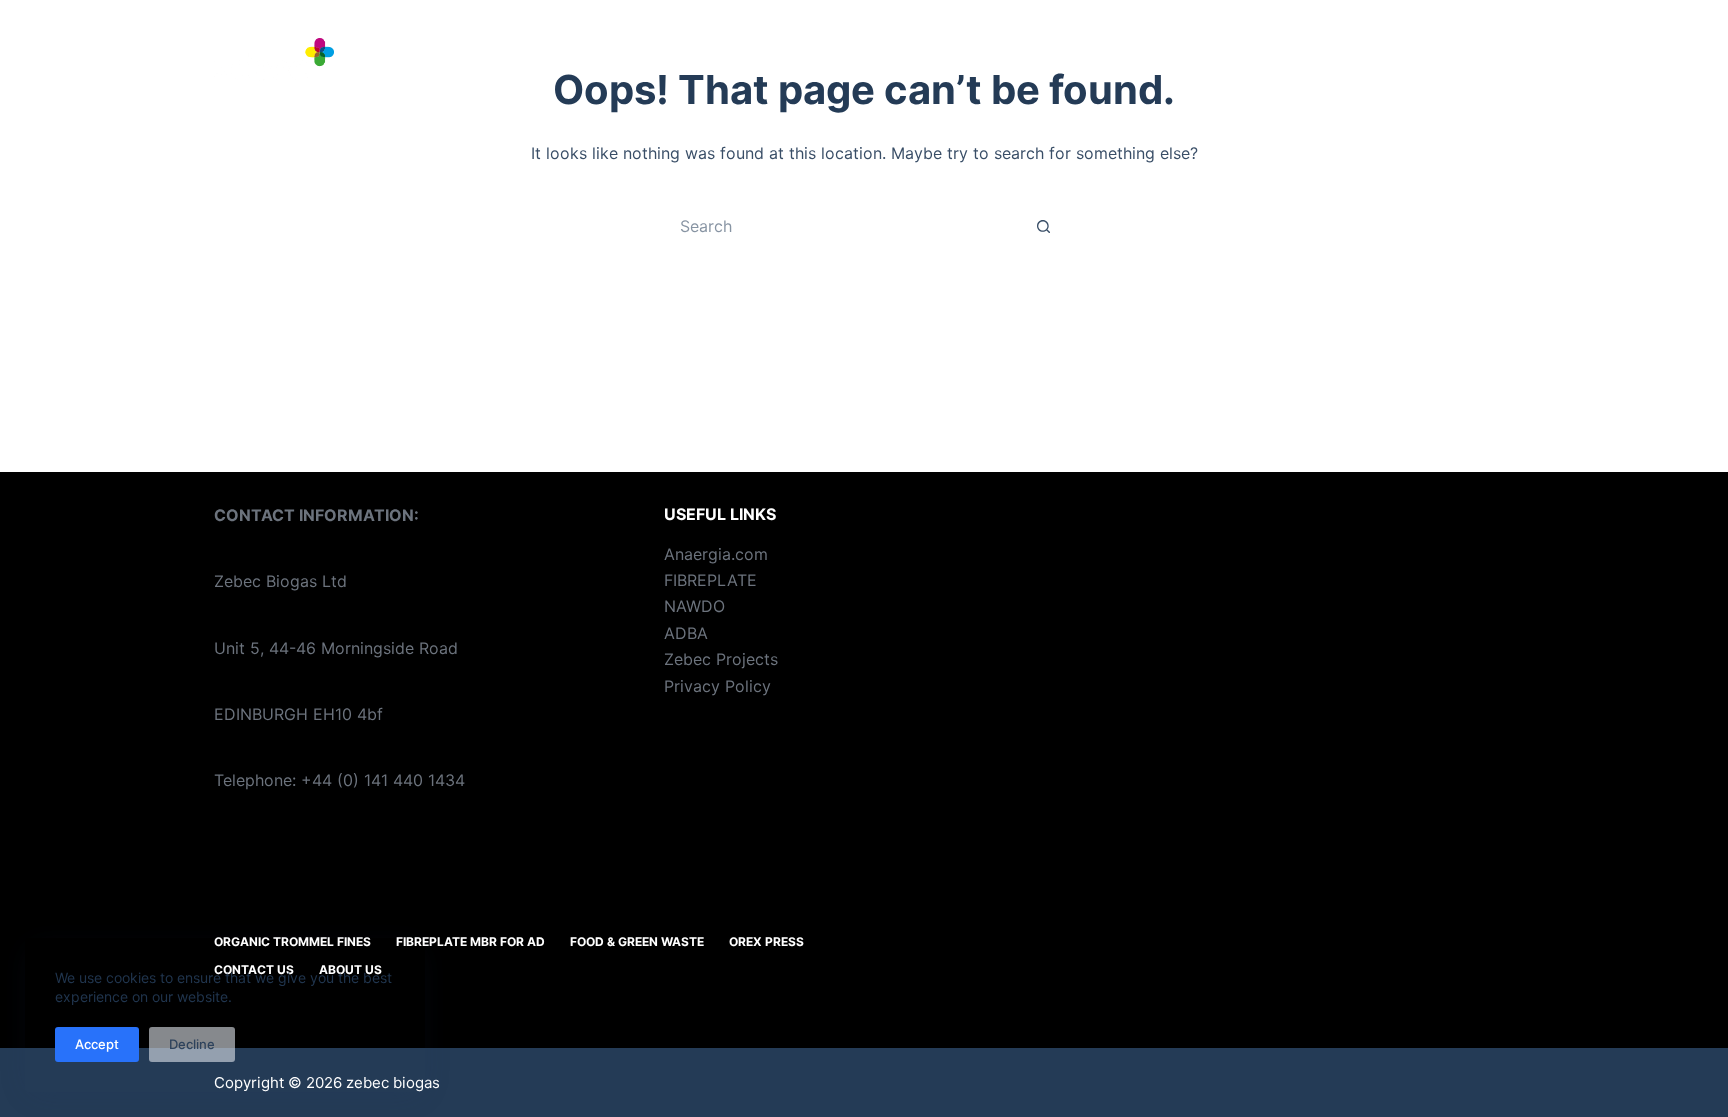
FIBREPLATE (710, 580)
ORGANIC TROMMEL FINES (667, 59)
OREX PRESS (1355, 59)
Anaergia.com (716, 554)
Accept (97, 1044)
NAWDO (694, 606)
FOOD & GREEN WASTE (1168, 59)
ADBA (686, 633)
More (1467, 59)
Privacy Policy (717, 686)
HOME (493, 59)
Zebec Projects (721, 659)
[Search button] (1044, 226)
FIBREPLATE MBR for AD (926, 59)
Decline (192, 1044)
